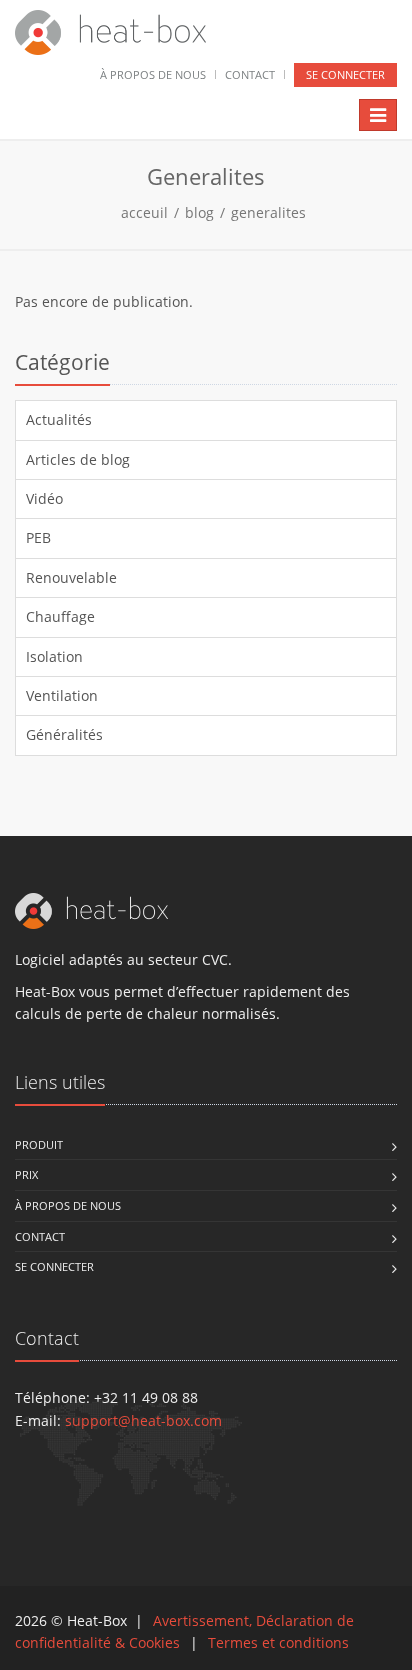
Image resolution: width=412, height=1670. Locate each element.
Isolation (54, 656)
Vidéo (44, 498)
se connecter (345, 74)
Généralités (64, 734)
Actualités (59, 419)
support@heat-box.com (143, 1420)
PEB (38, 537)
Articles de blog (78, 459)
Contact (250, 74)
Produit (39, 1144)
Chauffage (60, 616)
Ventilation (62, 695)
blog (199, 212)
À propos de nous (153, 74)
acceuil (144, 212)
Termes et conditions (278, 1642)
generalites (268, 212)
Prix (26, 1174)
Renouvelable (71, 577)
